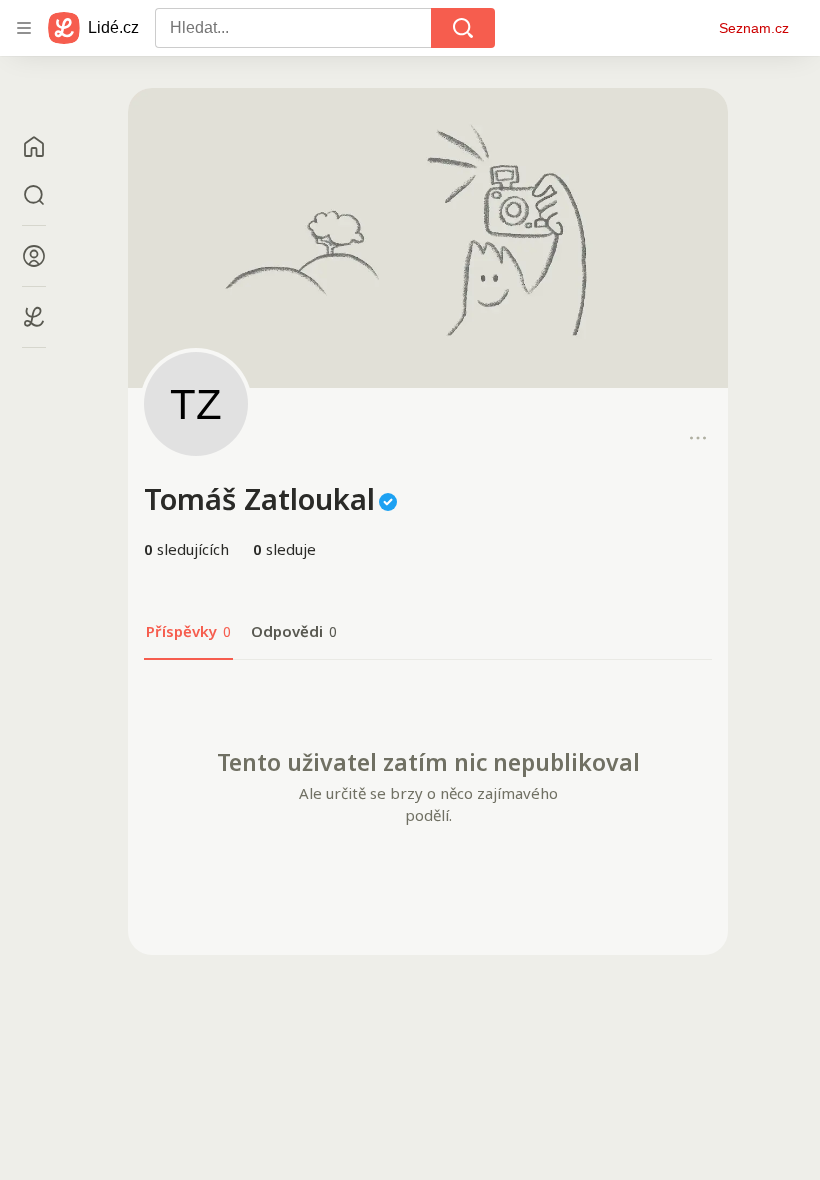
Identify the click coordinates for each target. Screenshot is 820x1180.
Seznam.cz (754, 28)
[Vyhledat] (463, 28)
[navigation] (24, 28)
